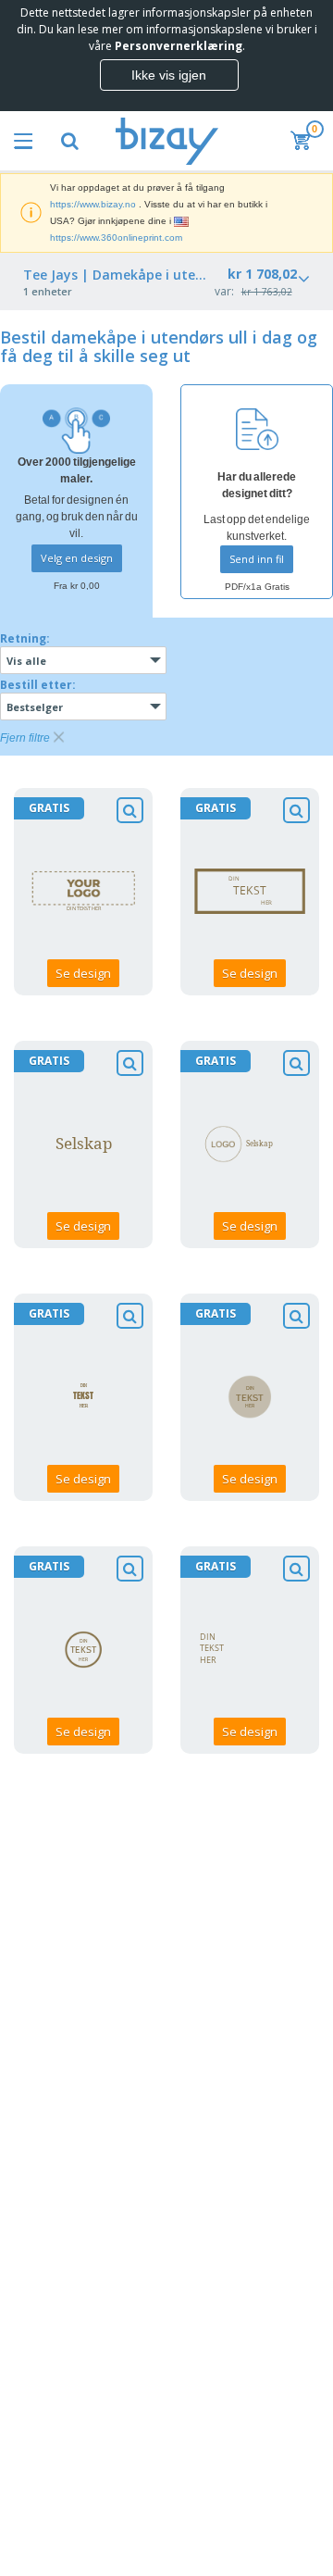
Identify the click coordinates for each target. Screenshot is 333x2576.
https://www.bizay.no (93, 204)
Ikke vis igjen (169, 75)
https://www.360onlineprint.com (116, 238)
